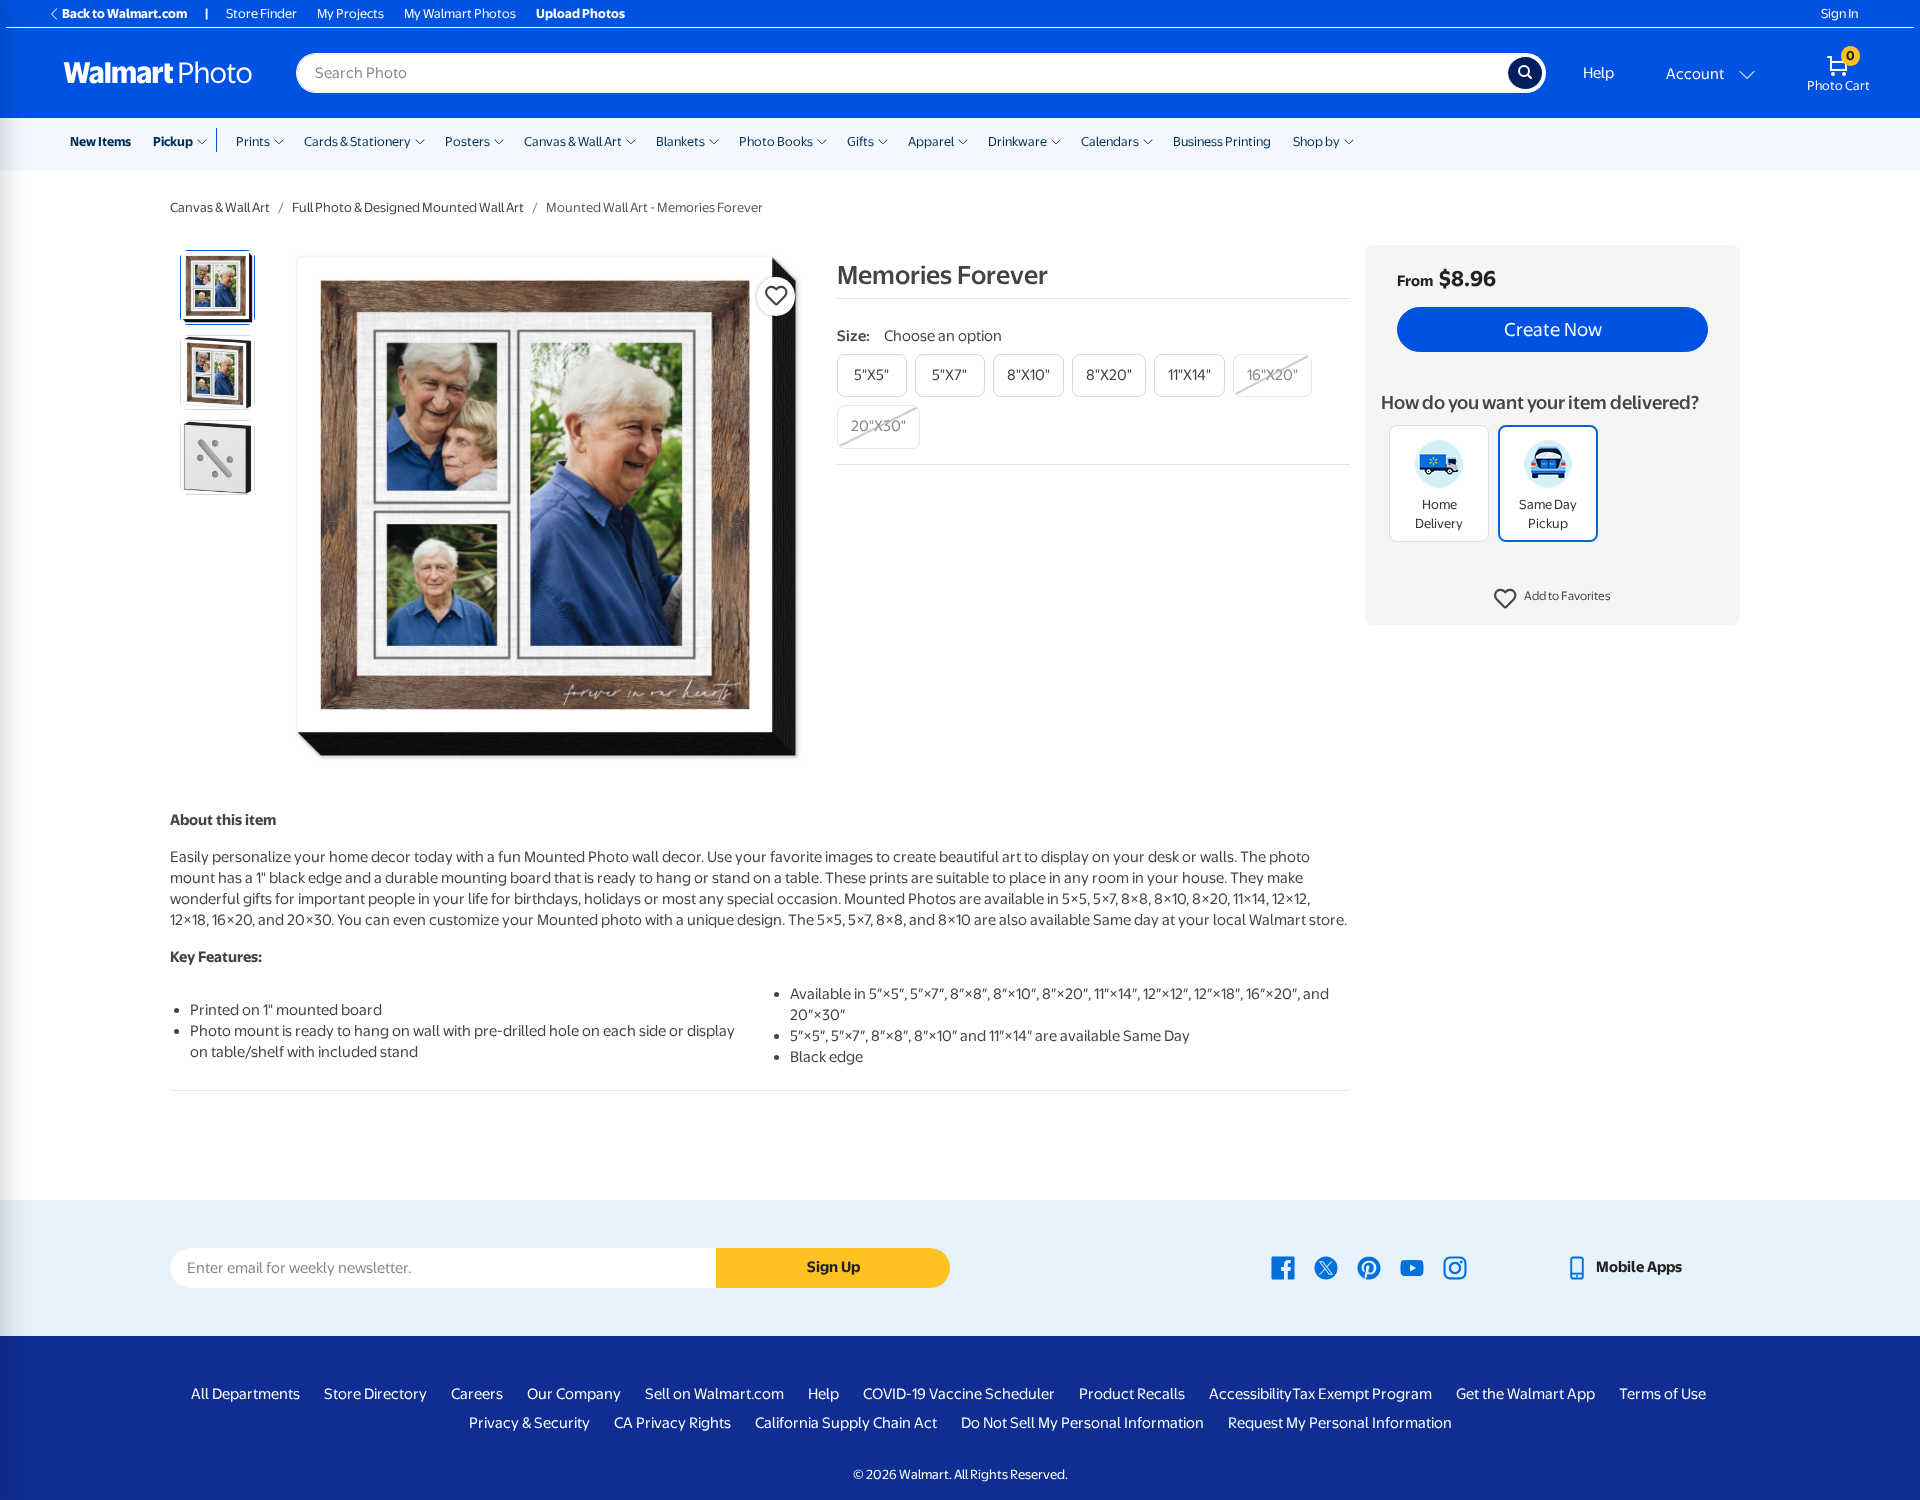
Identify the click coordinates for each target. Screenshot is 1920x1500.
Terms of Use (1662, 1394)
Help (1598, 73)
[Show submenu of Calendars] (1148, 140)
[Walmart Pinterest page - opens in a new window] (1369, 1267)
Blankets (680, 141)
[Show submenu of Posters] (499, 140)
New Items (100, 141)
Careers (477, 1394)
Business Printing (1222, 141)
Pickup (173, 141)
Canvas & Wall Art (573, 141)
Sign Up (833, 1267)
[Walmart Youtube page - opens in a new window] (1412, 1267)
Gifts (860, 141)
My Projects (350, 13)
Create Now (1553, 330)
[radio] (217, 287)
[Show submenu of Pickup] (206, 140)
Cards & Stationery (357, 141)
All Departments (245, 1394)
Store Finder (261, 13)
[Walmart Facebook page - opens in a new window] (1283, 1267)
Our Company (574, 1394)
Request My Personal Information (1340, 1423)
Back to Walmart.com (124, 13)
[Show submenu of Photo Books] (822, 140)
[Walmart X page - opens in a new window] (1326, 1267)
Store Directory (375, 1394)
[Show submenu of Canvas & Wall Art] (631, 140)
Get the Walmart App (1525, 1394)
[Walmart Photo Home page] (158, 73)
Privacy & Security (529, 1423)
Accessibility (1250, 1394)
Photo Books (776, 141)
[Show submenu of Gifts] (883, 140)
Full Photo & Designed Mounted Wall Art (408, 207)
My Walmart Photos (460, 13)
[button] (1552, 600)
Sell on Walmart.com (714, 1394)
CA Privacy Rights (672, 1423)
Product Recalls (1132, 1394)
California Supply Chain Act (846, 1423)
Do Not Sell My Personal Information (1082, 1423)
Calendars (1110, 141)
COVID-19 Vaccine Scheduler (959, 1394)
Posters (467, 141)
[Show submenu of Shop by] (1349, 140)
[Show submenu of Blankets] (714, 140)
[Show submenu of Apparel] (963, 140)
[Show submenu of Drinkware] (1056, 140)
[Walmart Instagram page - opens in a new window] (1455, 1267)
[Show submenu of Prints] (279, 140)
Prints (253, 141)
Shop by (1316, 141)
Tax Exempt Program (1362, 1394)
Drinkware (1017, 141)
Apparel (931, 141)
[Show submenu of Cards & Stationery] (420, 140)
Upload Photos (580, 13)
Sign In (1839, 13)
